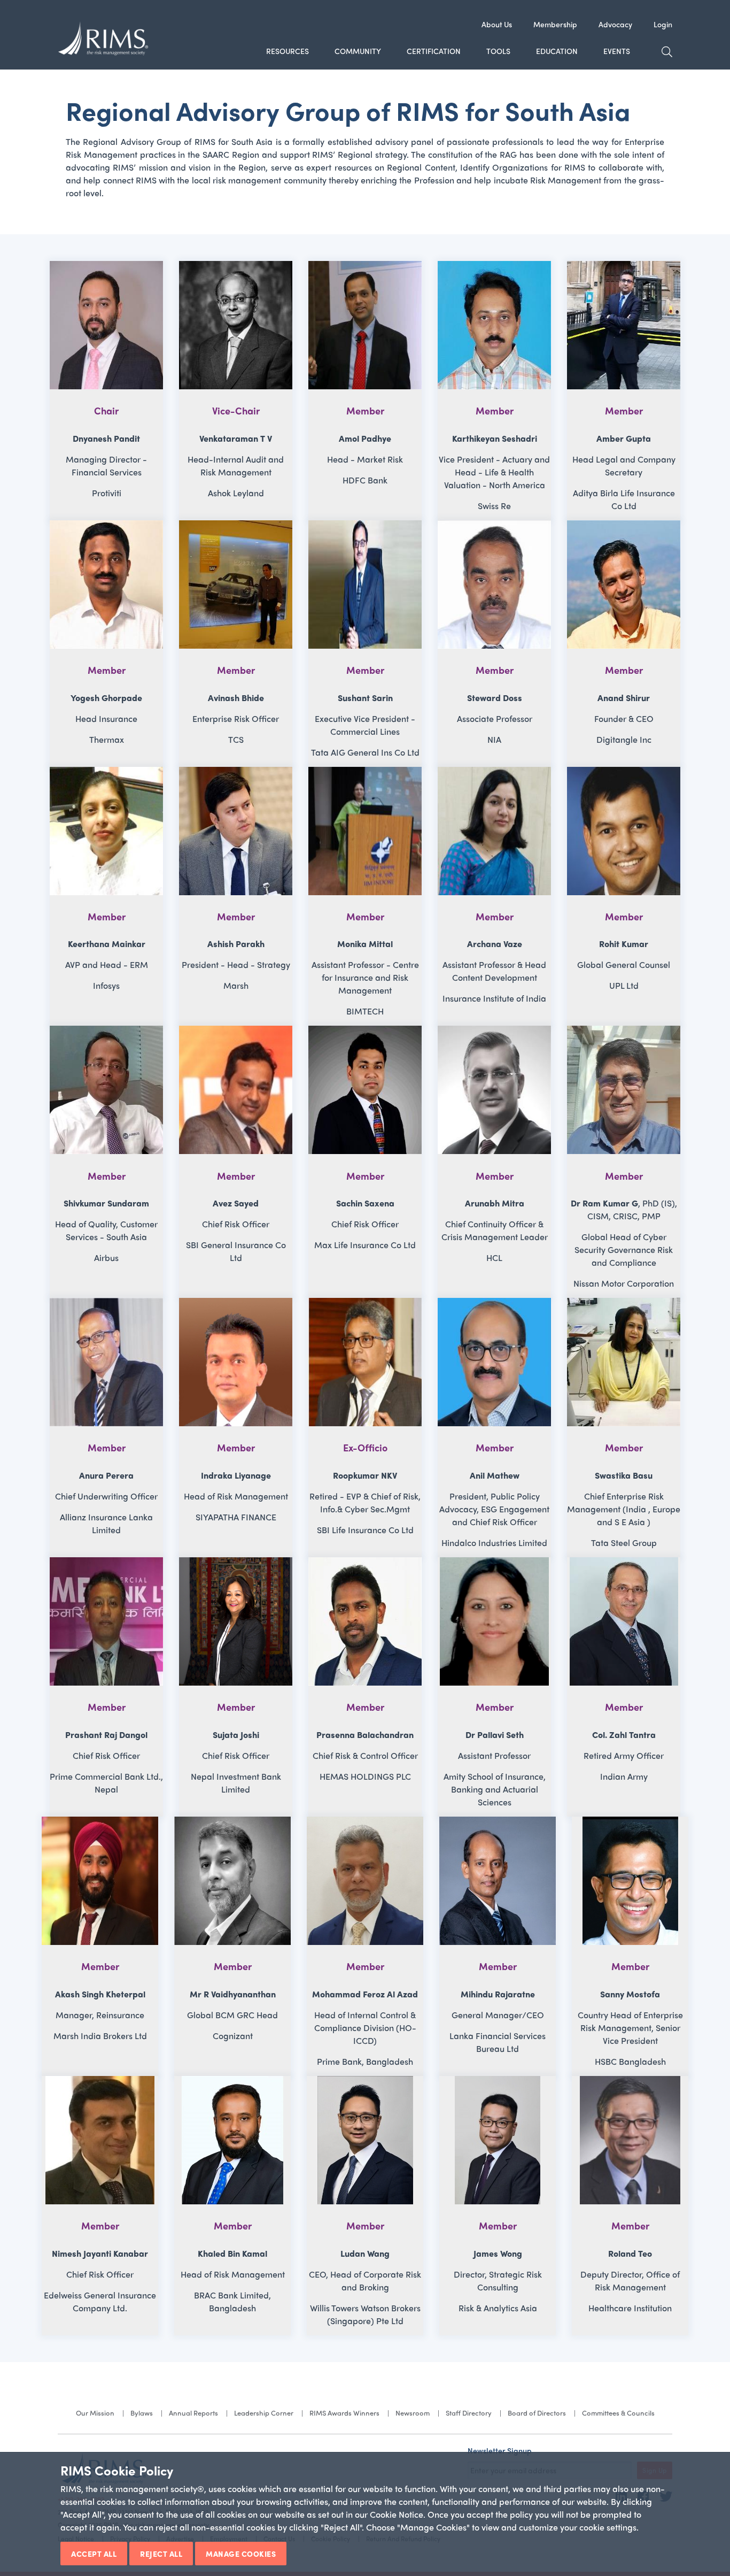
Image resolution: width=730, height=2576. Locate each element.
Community (358, 51)
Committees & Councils (618, 2413)
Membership (555, 24)
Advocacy (615, 24)
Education (557, 51)
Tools (498, 51)
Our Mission (95, 2413)
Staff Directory (469, 2413)
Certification (434, 51)
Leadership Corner (264, 2413)
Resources (288, 51)
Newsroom (413, 2413)
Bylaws (142, 2413)
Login (663, 24)
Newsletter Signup (500, 2450)
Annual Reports (193, 2413)
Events (617, 51)
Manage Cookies (241, 2554)
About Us (497, 24)
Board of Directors (537, 2413)
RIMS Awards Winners (344, 2413)
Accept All (94, 2554)
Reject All (161, 2554)
